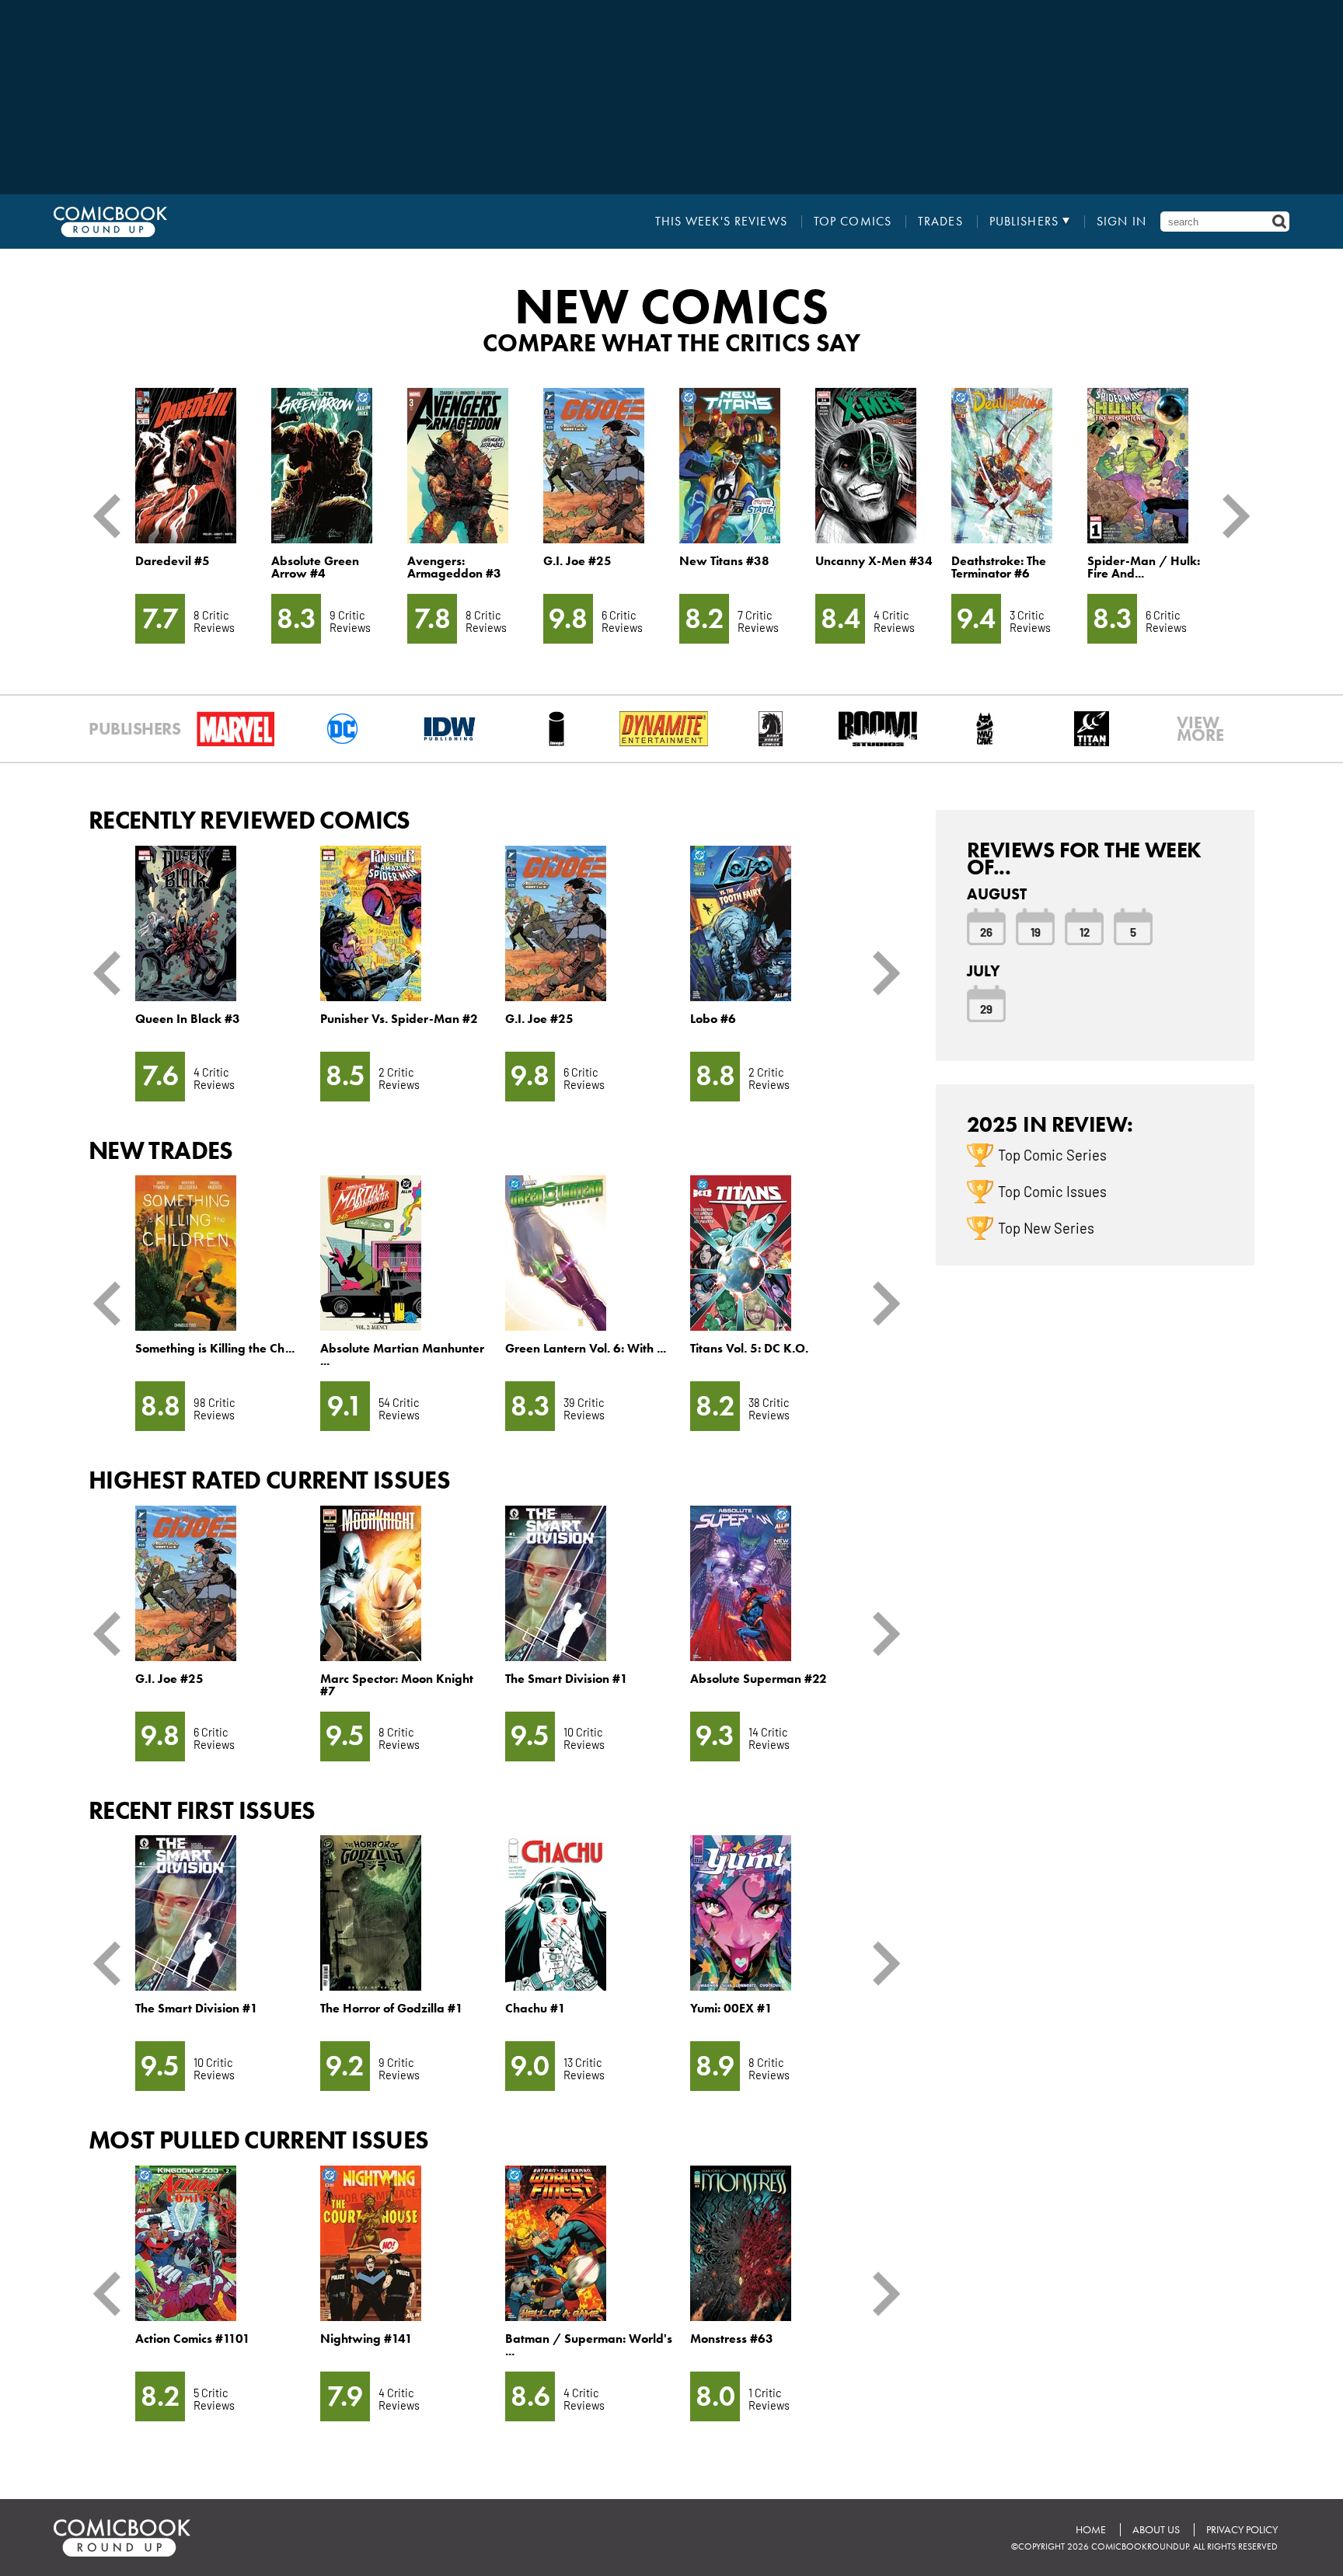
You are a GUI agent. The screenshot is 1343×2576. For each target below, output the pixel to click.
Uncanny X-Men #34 (874, 561)
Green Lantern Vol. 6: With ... (586, 1348)
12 (1085, 931)
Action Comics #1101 (193, 2339)
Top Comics (853, 222)
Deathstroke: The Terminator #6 (999, 567)
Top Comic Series (1052, 1154)
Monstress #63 (732, 2339)
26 (986, 931)
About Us (1156, 2530)
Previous (113, 516)
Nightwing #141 (366, 2339)
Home (1091, 2530)
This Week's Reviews (721, 222)
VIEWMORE (1200, 729)
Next (1230, 516)
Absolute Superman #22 (759, 1679)
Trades (940, 222)
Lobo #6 (713, 1019)
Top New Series (1046, 1227)
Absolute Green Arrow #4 (315, 567)
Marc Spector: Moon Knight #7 (397, 1685)
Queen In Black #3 (188, 1019)
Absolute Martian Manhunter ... (402, 1354)
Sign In (1121, 222)
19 (1036, 931)
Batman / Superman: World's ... (589, 2345)
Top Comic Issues (1052, 1191)
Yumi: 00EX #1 (731, 2008)
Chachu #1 (535, 2008)
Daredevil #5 (173, 561)
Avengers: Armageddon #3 (454, 567)
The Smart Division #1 (567, 1679)
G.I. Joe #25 (577, 561)
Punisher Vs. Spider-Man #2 (399, 1019)
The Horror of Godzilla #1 (392, 2008)
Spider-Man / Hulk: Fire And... (1144, 567)
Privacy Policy (1242, 2530)
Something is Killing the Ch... (215, 1348)
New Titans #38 (724, 561)
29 (986, 1008)
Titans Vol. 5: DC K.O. (749, 1348)
